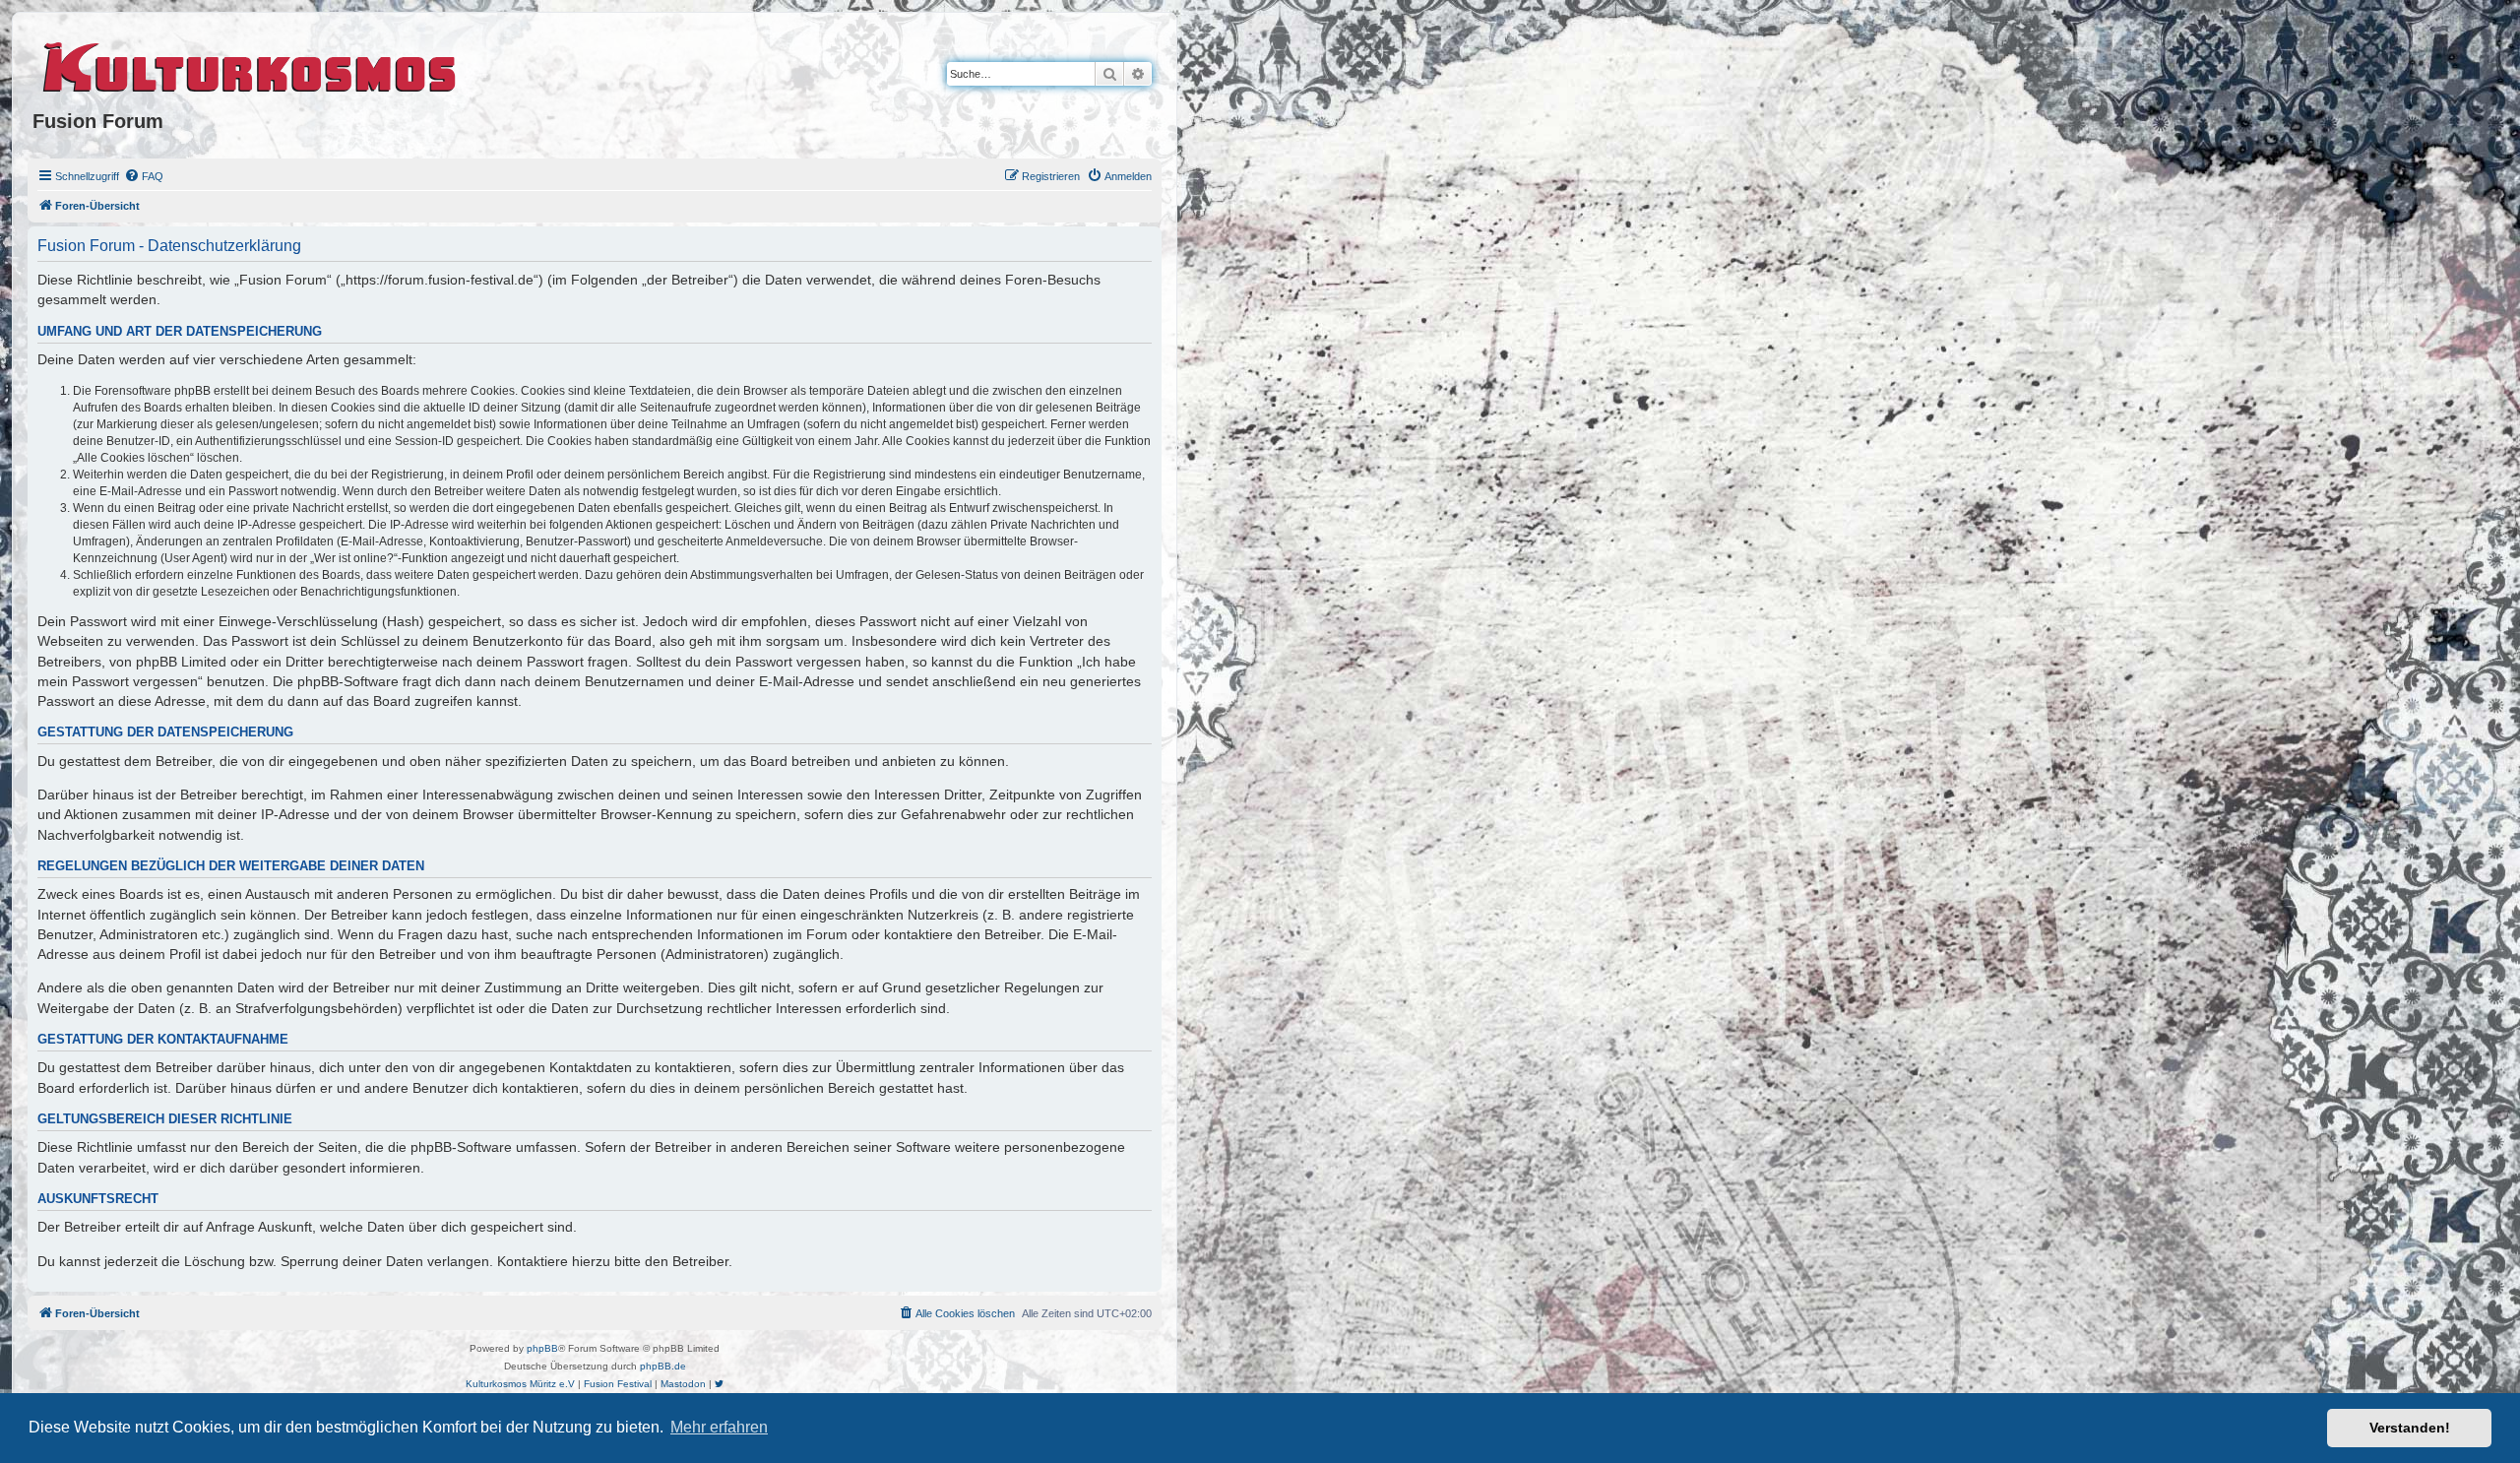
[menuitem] (144, 176)
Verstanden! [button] (2410, 1428)
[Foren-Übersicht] (251, 64)
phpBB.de (663, 1366)
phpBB (542, 1348)
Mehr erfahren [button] (719, 1427)
